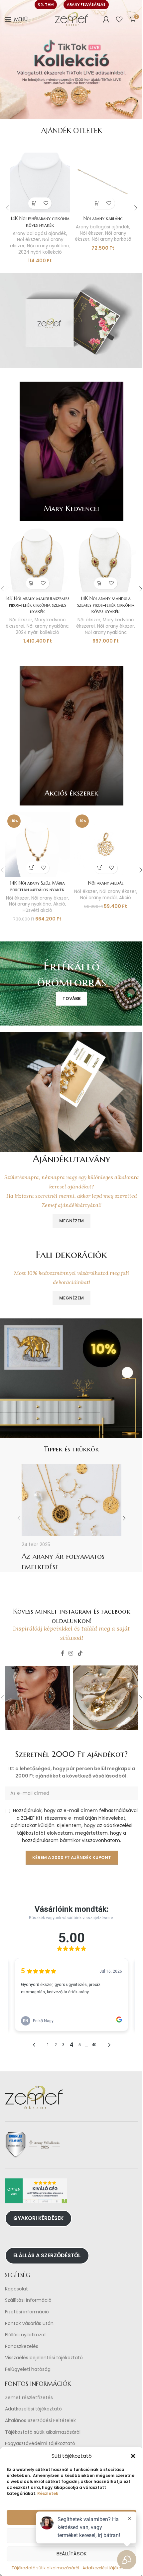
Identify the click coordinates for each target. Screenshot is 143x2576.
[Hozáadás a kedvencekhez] (46, 203)
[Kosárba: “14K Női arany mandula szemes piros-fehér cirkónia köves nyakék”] (100, 583)
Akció (59, 904)
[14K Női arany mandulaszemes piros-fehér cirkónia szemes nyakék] (37, 560)
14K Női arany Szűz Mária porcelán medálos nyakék (37, 886)
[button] (133, 2456)
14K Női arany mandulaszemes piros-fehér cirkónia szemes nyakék (37, 605)
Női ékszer (28, 240)
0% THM (46, 4)
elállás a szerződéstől (47, 2255)
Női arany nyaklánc (48, 246)
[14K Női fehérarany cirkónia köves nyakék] (40, 183)
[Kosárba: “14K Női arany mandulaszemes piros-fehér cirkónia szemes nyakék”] (32, 583)
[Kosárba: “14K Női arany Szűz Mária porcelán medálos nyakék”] (32, 868)
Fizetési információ (27, 2312)
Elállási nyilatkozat (26, 2335)
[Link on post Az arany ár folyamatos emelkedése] (71, 1500)
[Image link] (71, 320)
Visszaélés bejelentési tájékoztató (44, 2358)
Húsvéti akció (37, 910)
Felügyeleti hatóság (28, 2369)
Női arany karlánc (103, 218)
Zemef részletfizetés (29, 2397)
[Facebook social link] (63, 1653)
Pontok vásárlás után (29, 2323)
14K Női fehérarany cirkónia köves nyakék (40, 222)
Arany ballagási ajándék (39, 234)
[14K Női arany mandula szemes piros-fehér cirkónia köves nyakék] (106, 560)
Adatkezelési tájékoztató (33, 2409)
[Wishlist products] (119, 19)
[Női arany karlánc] (103, 183)
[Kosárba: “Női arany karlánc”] (97, 203)
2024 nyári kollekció (40, 252)
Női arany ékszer (116, 626)
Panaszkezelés (22, 2346)
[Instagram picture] (37, 1698)
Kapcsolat (16, 2289)
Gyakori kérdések (38, 2218)
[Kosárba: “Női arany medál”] (100, 868)
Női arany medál (106, 883)
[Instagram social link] (71, 1653)
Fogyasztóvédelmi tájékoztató (40, 2444)
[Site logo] (71, 19)
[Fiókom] (106, 19)
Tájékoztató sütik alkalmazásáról (43, 2432)
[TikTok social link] (80, 1653)
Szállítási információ (28, 2300)
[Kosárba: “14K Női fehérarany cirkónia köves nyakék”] (34, 203)
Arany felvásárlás (86, 4)
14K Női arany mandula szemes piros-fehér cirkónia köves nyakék (106, 605)
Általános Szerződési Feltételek (40, 2421)
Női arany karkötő (112, 239)
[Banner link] (71, 451)
